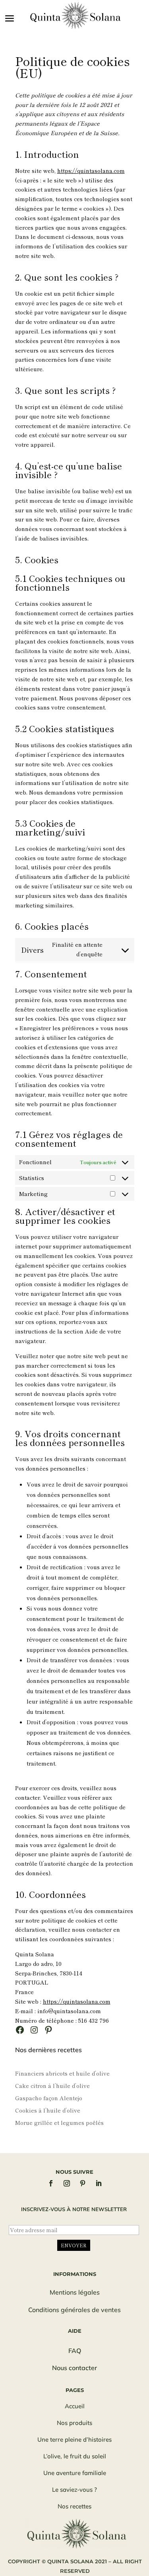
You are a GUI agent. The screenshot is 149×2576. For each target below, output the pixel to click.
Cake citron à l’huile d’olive (52, 2086)
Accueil (75, 2406)
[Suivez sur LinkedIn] (99, 2183)
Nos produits (74, 2423)
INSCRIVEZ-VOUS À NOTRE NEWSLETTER (74, 2209)
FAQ (75, 2351)
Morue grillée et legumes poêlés (59, 2122)
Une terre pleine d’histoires (74, 2439)
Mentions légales (75, 2292)
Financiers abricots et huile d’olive (62, 2073)
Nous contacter (74, 2368)
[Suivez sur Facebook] (51, 2183)
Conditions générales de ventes (74, 2310)
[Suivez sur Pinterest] (83, 2183)
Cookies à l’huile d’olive (48, 2110)
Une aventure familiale (75, 2473)
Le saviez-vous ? (74, 2490)
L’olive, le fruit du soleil (75, 2456)
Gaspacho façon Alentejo (49, 2098)
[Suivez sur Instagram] (67, 2183)
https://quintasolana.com (91, 171)
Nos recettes (74, 2506)
